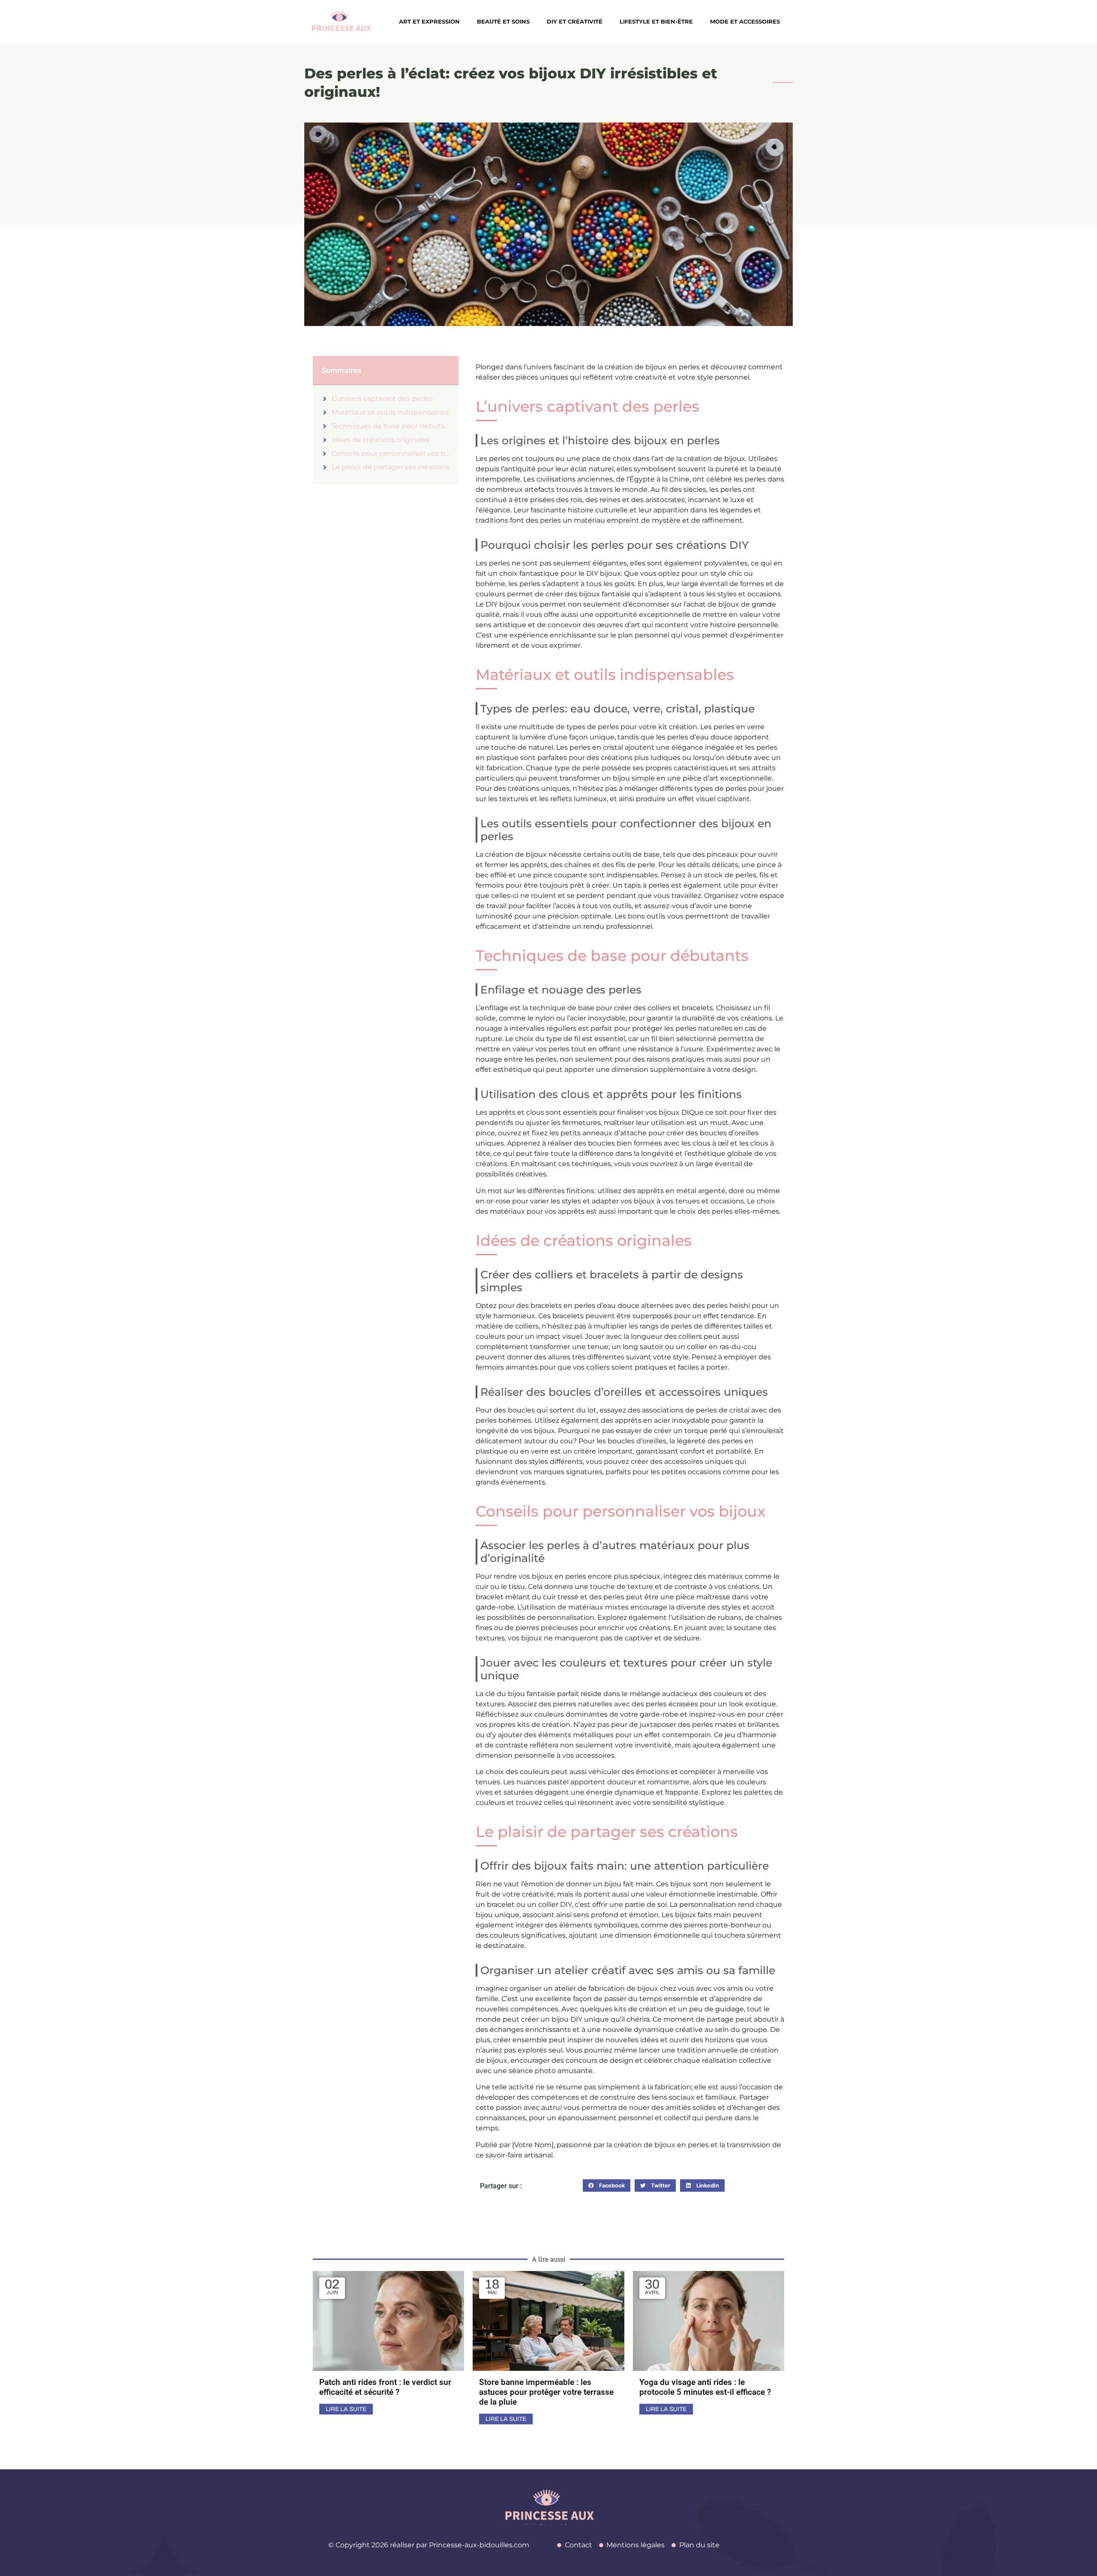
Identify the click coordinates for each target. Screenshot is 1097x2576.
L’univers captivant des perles (382, 399)
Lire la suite (346, 2409)
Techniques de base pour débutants (391, 426)
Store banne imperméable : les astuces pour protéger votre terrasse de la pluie (546, 2392)
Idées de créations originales (381, 440)
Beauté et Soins (503, 21)
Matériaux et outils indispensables (390, 412)
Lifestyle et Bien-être (656, 21)
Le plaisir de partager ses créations (391, 467)
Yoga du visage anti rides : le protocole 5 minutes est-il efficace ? (705, 2387)
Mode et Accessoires (745, 21)
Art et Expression (429, 21)
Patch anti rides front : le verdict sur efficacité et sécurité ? (385, 2387)
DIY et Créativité (575, 21)
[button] (607, 2186)
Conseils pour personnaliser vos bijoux (391, 453)
